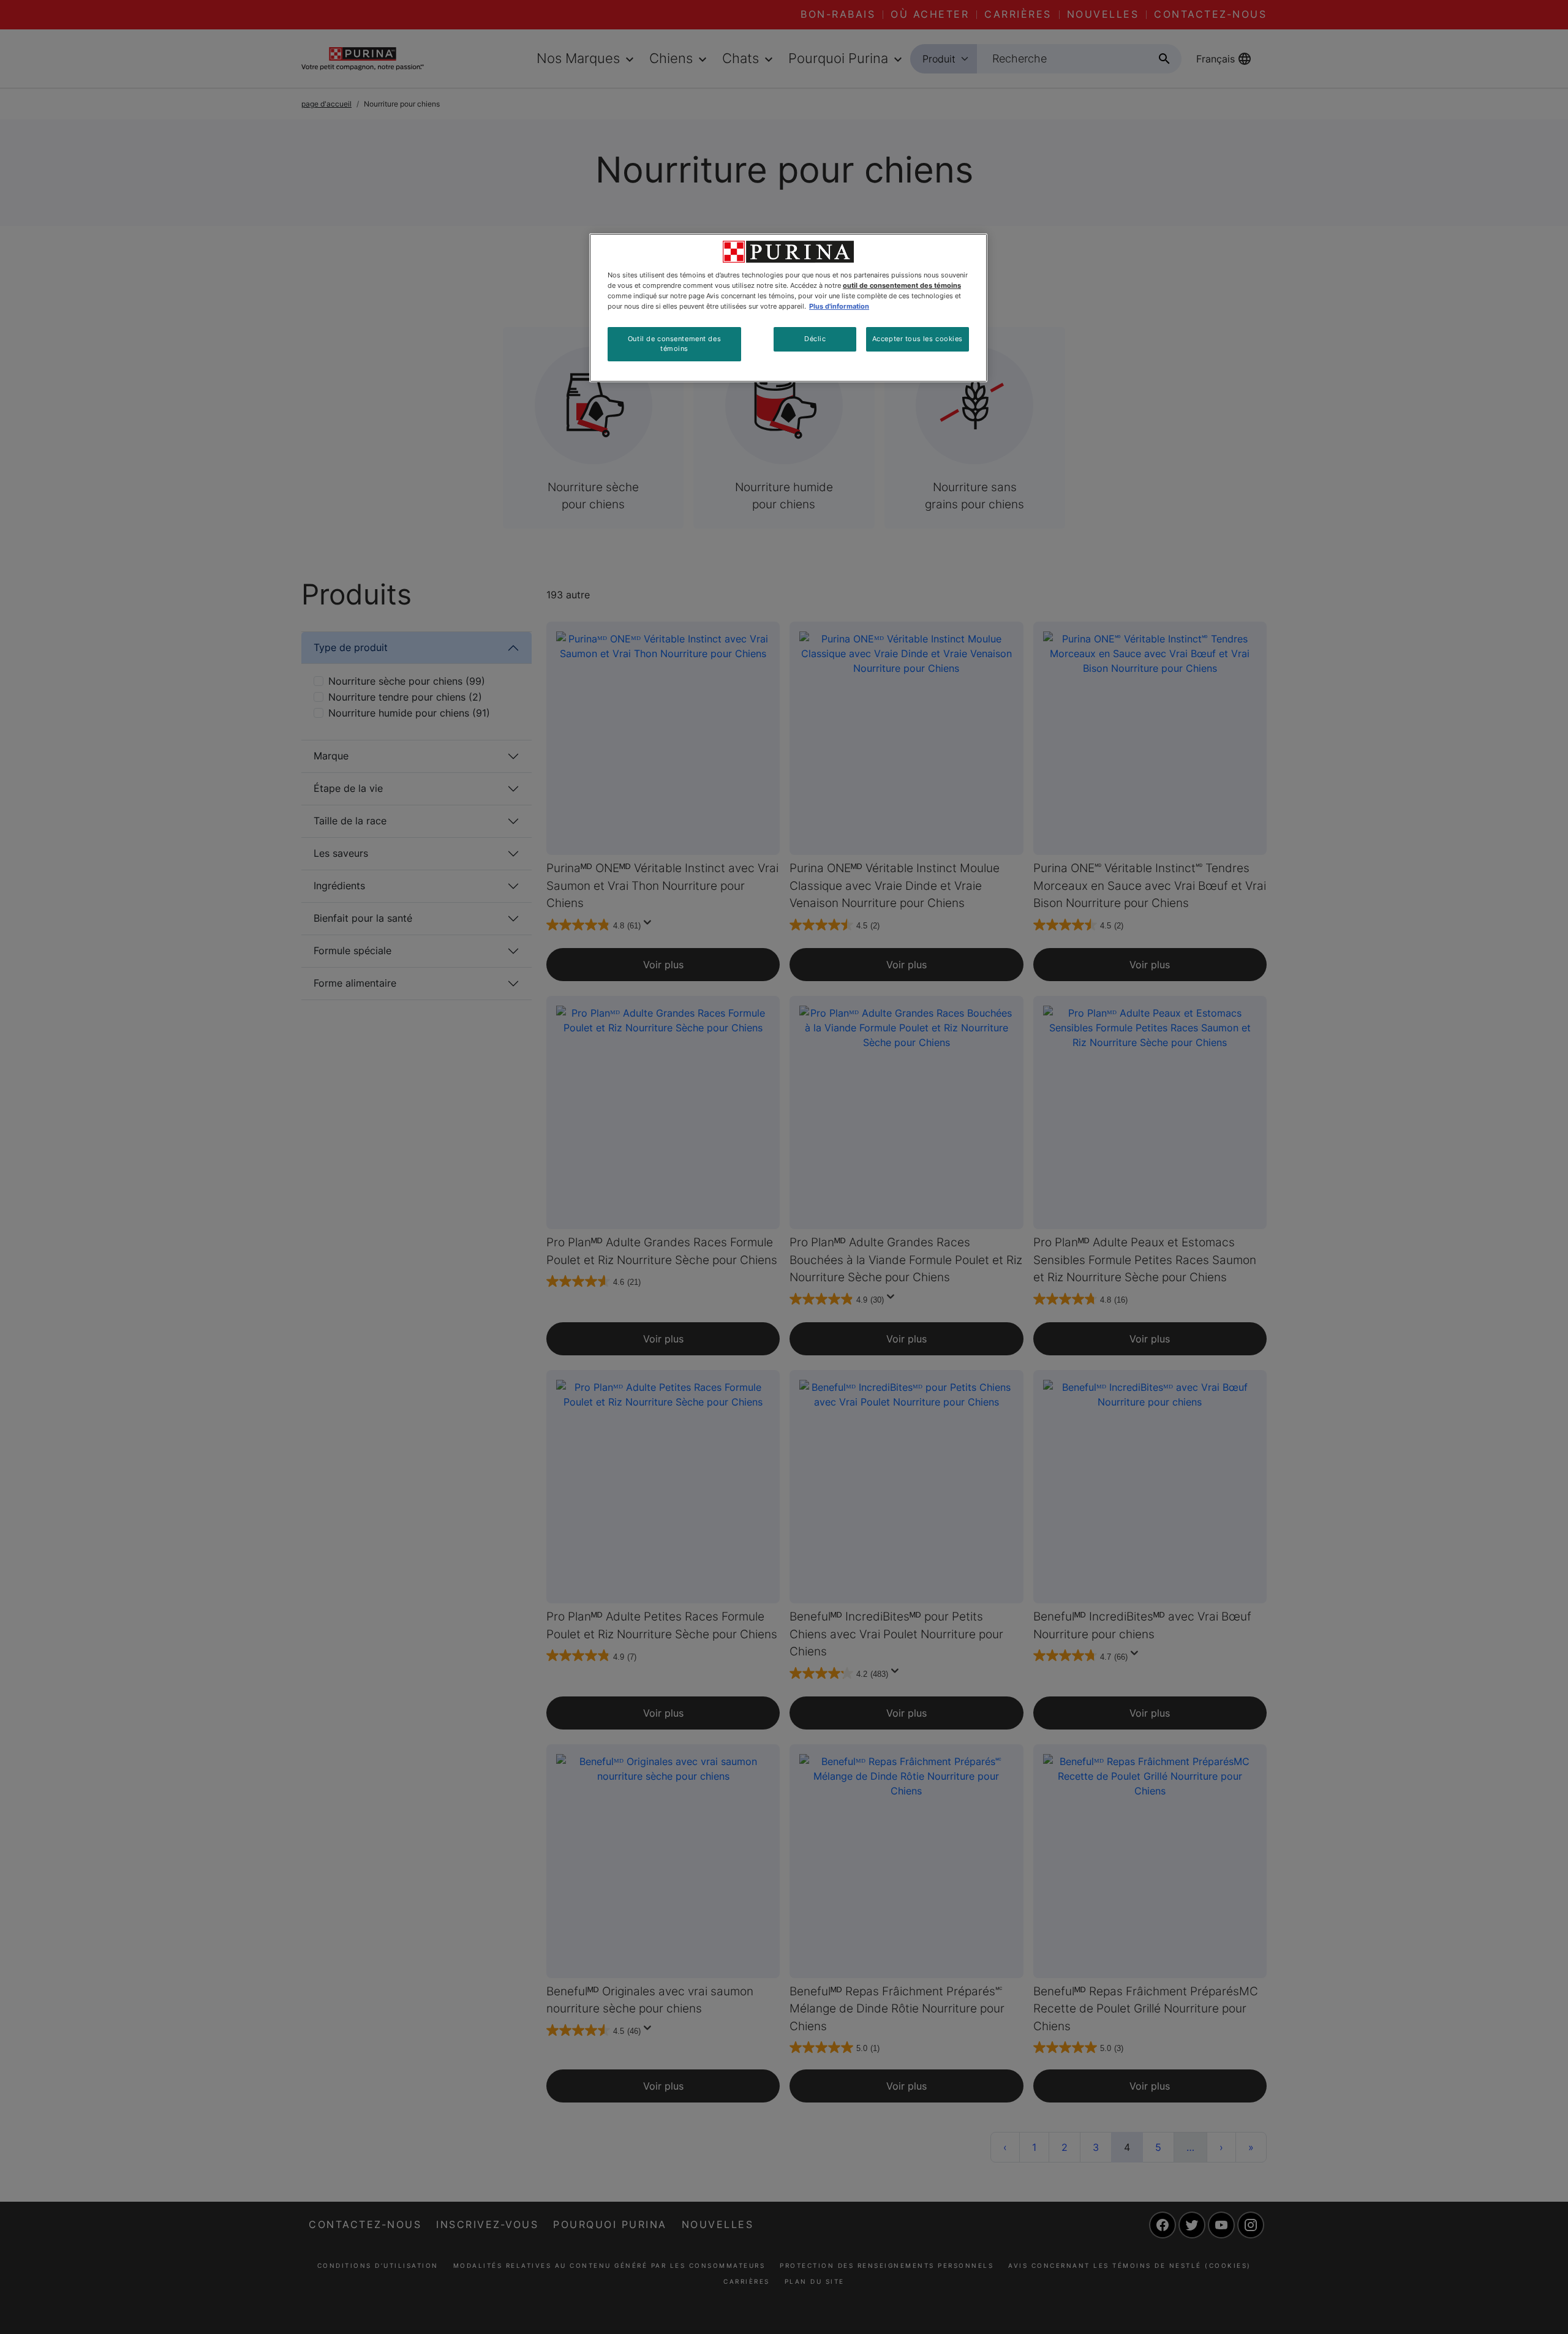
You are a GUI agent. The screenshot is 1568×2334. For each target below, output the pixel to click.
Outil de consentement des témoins (674, 344)
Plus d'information (839, 306)
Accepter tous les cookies (918, 339)
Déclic (815, 339)
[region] (788, 308)
